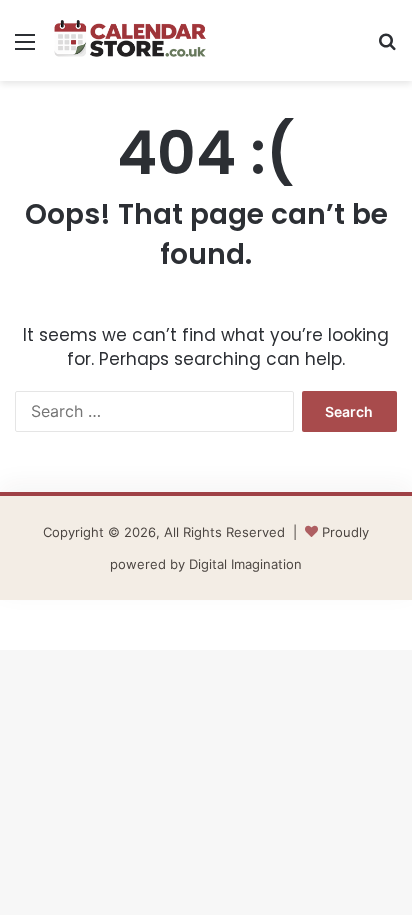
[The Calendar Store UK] (130, 40)
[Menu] (25, 48)
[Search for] (387, 48)
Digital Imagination (245, 564)
